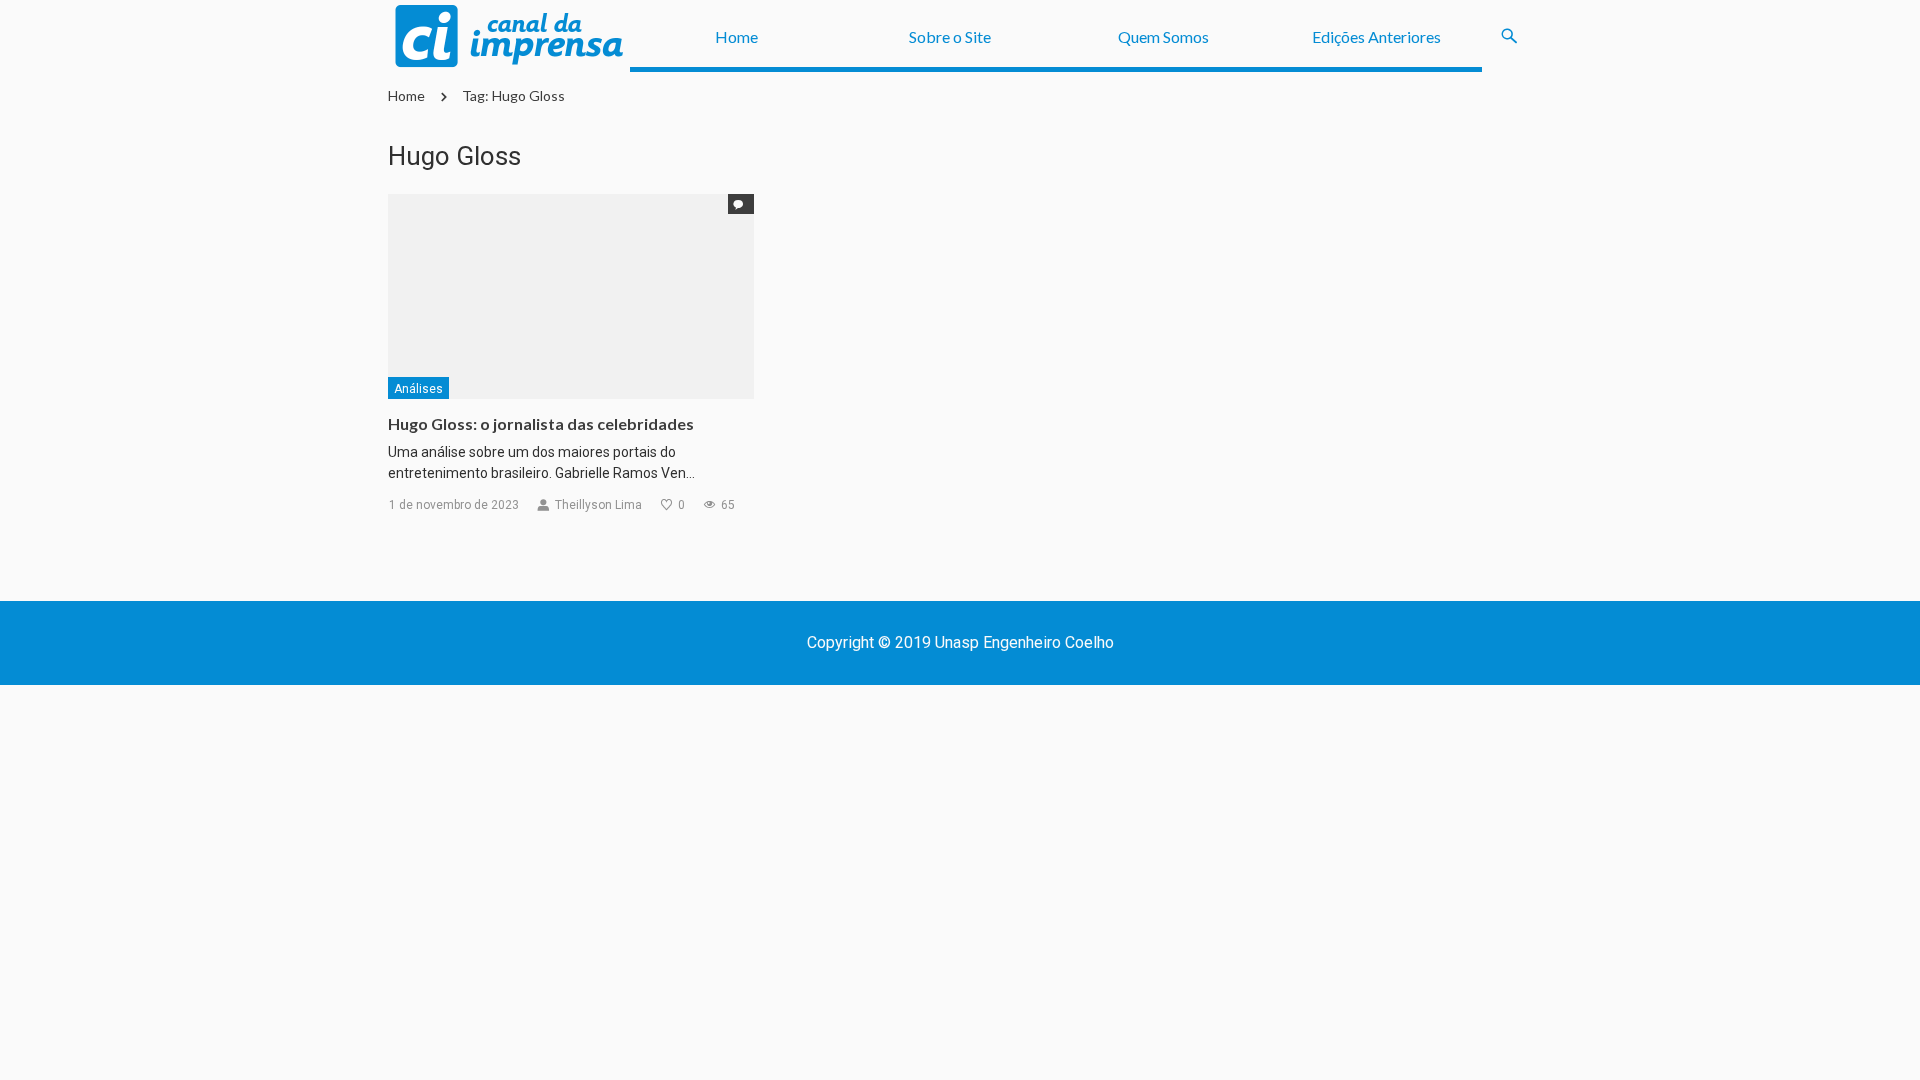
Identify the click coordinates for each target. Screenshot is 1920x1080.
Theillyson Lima (598, 505)
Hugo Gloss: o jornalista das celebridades (541, 423)
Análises (418, 389)
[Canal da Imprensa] (509, 36)
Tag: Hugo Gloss (513, 95)
